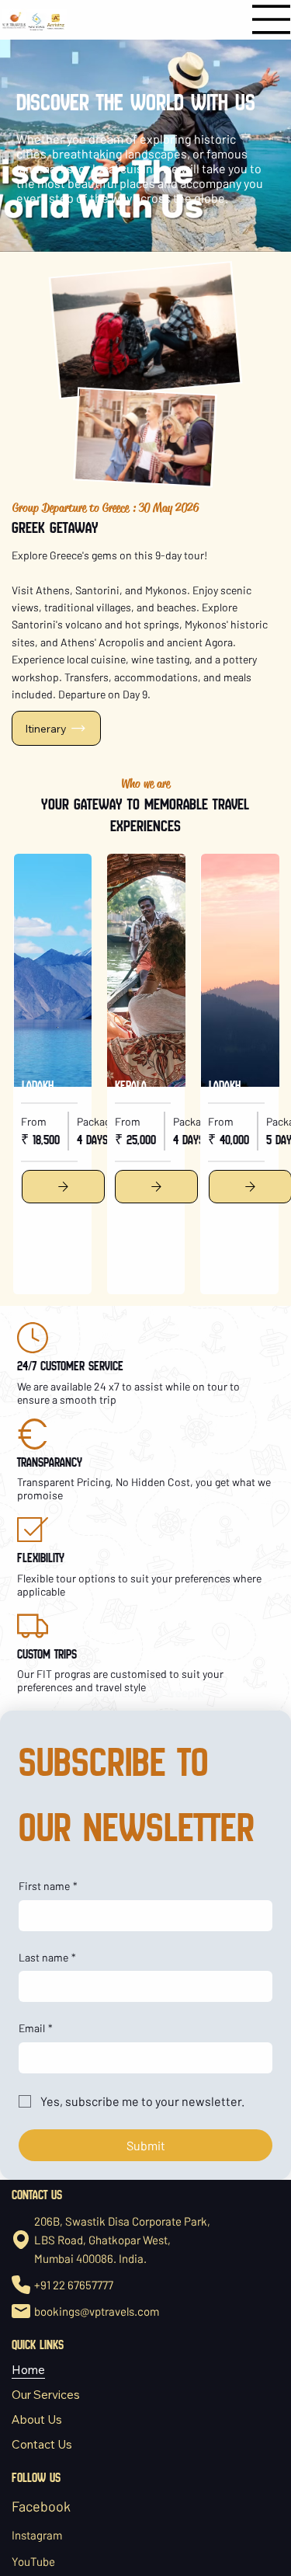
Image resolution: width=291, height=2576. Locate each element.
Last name (47, 1957)
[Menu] (272, 19)
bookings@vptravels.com (97, 2311)
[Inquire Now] (63, 1187)
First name (48, 1886)
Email (36, 2028)
